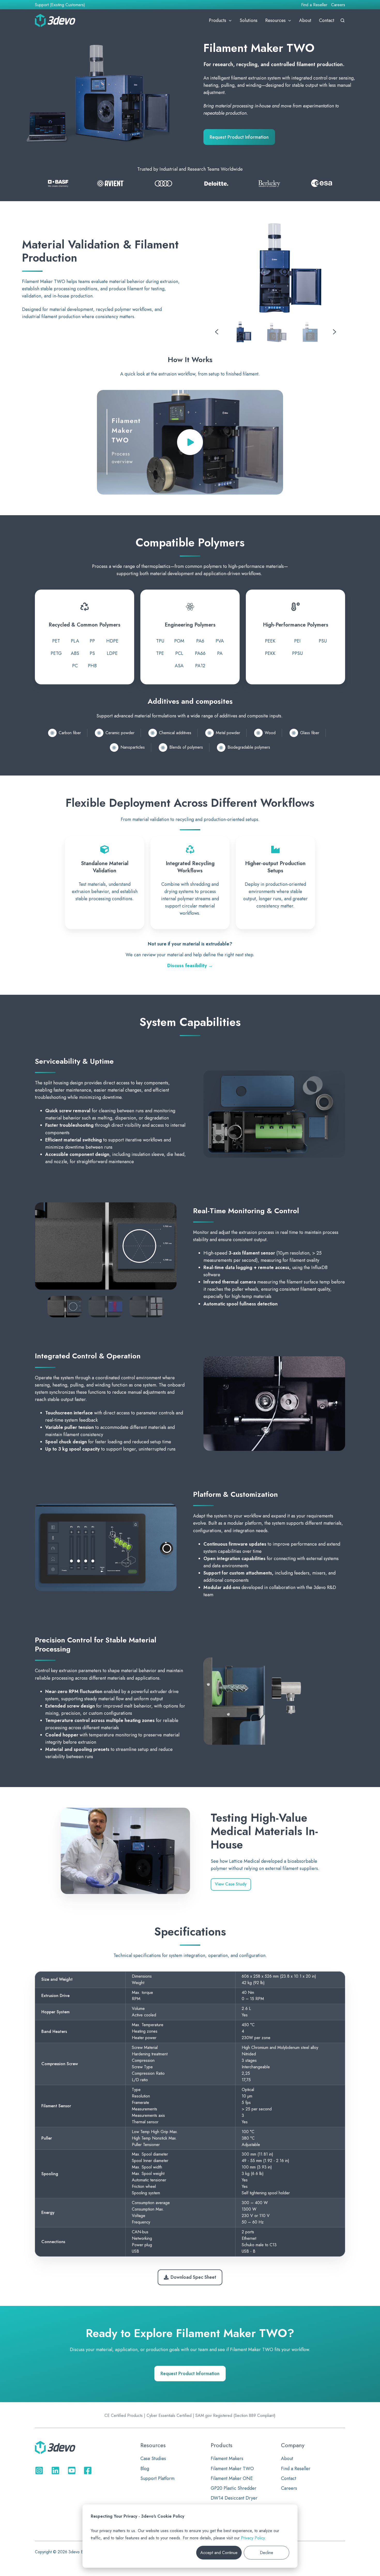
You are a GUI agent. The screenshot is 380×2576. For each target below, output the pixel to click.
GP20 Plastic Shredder (234, 2488)
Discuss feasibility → (190, 966)
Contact (327, 20)
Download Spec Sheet (193, 2277)
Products (218, 20)
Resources (275, 20)
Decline (267, 2553)
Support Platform (157, 2478)
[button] (343, 20)
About (305, 20)
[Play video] (190, 442)
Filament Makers (227, 2458)
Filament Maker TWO (232, 2469)
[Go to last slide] (217, 332)
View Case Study (231, 1884)
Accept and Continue (219, 2553)
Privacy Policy (253, 2538)
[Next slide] (335, 332)
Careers (338, 5)
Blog (145, 2469)
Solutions (249, 20)
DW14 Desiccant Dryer (234, 2498)
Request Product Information (239, 137)
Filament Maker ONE (232, 2478)
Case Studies (153, 2458)
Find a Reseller (314, 5)
